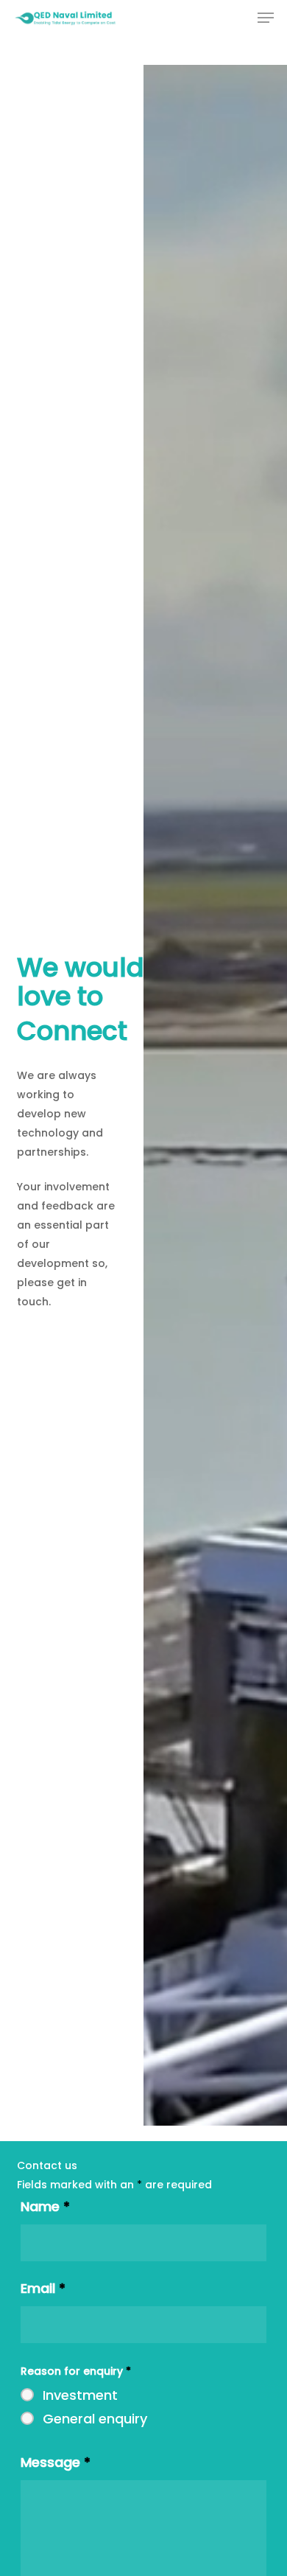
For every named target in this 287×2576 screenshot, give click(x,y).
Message (56, 2462)
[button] (266, 18)
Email (43, 2288)
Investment (80, 2395)
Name (45, 2206)
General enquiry (95, 2419)
